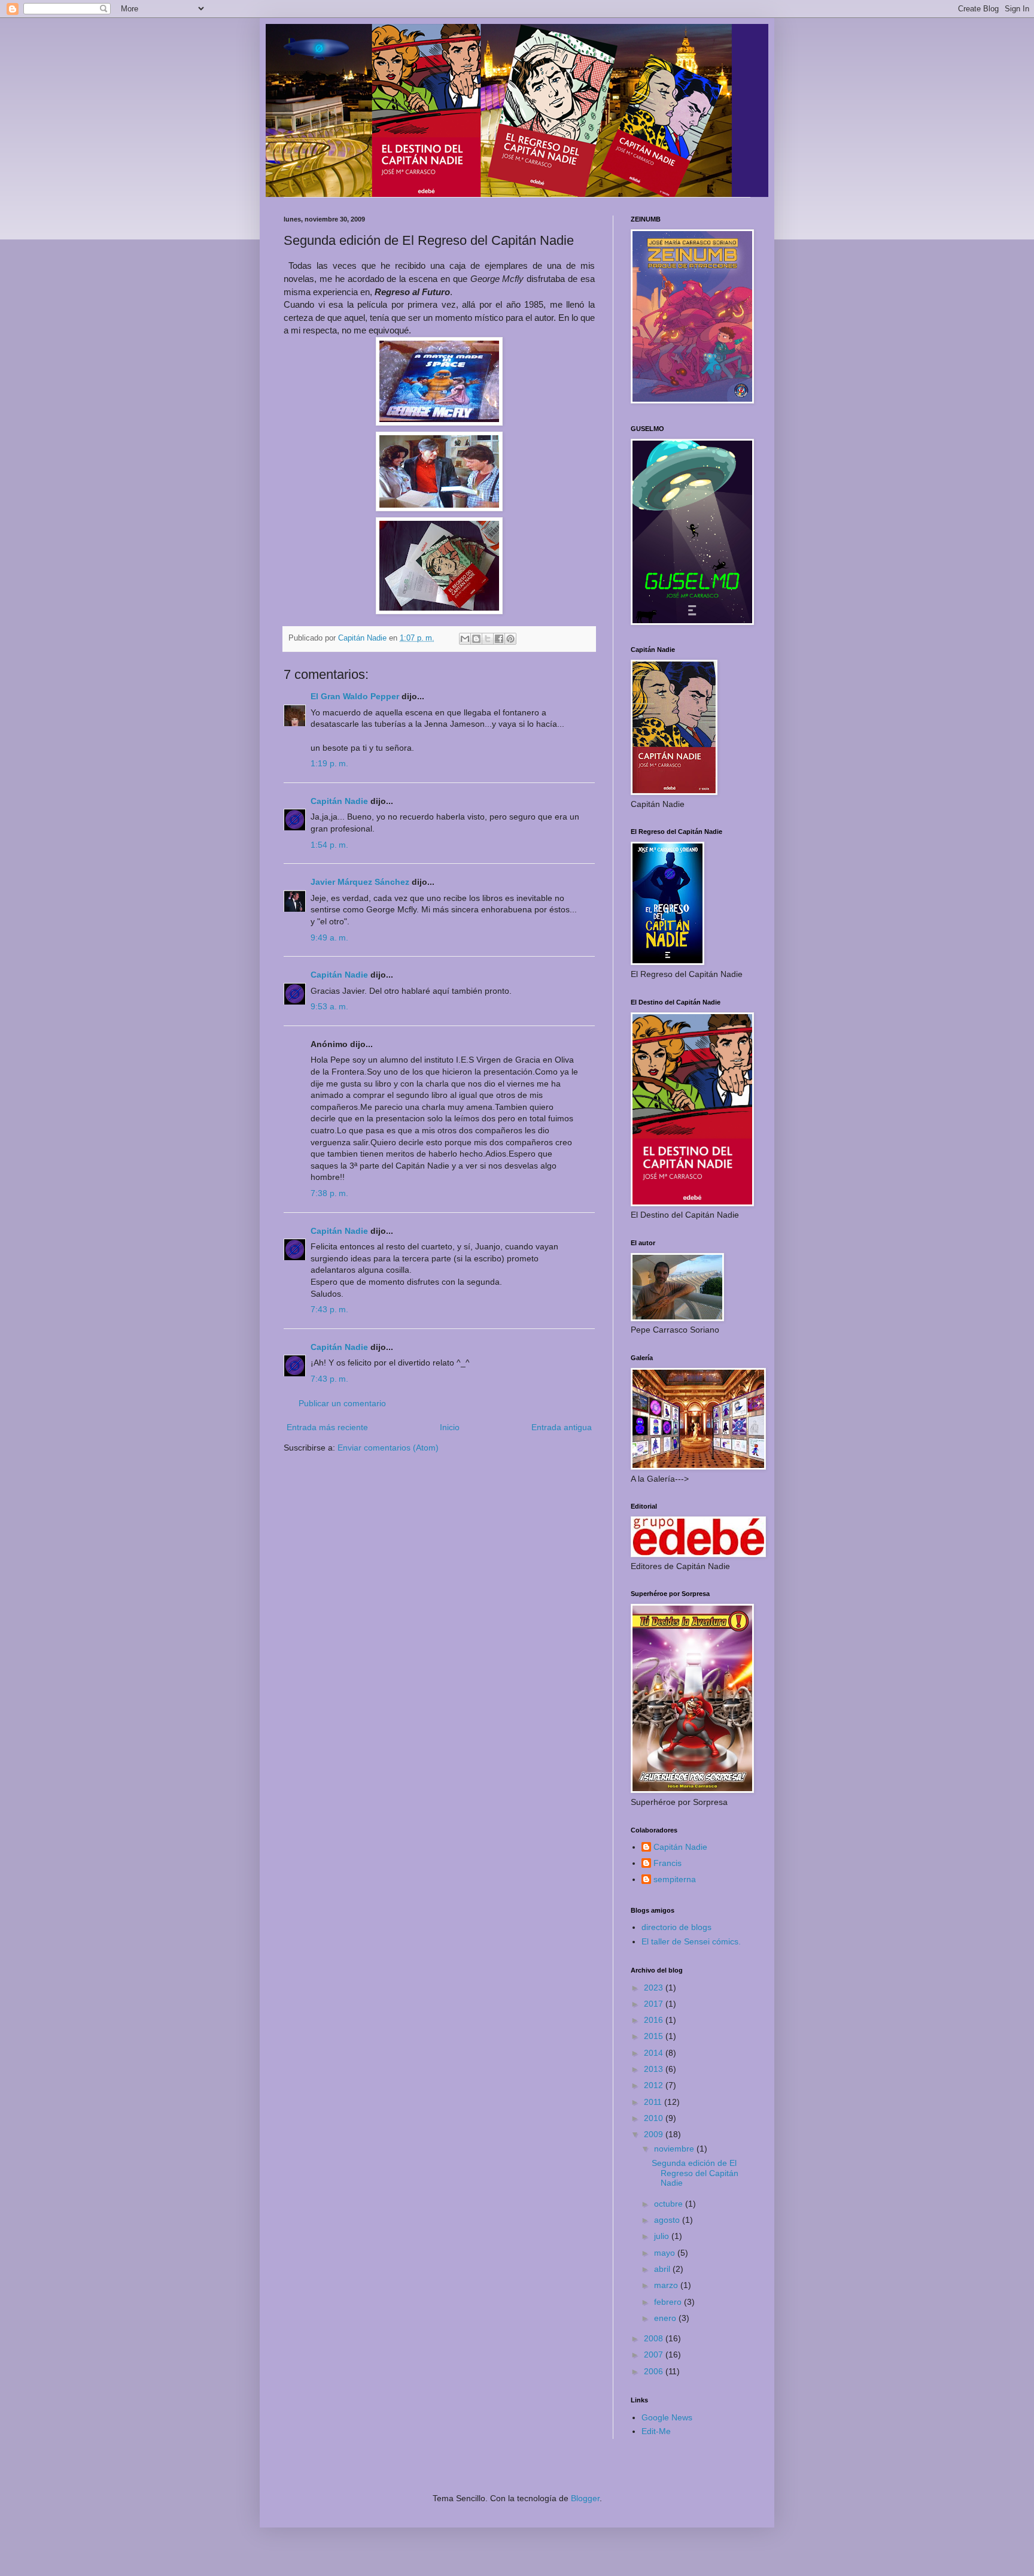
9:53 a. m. (329, 1006)
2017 (655, 2004)
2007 (655, 2354)
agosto (668, 2220)
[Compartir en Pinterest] (510, 639)
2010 (655, 2118)
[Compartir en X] (488, 639)
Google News (667, 2417)
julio (663, 2236)
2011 (654, 2102)
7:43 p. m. (329, 1309)
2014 (655, 2053)
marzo (667, 2285)
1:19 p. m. (329, 763)
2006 (655, 2371)
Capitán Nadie (339, 801)
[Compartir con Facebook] (499, 639)
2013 (655, 2069)
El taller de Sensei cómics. (691, 1941)
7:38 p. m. (329, 1193)
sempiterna (675, 1879)
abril (663, 2269)
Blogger (585, 2498)
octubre (670, 2204)
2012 (655, 2085)
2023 (655, 1988)
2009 (655, 2134)
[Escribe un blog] (476, 639)
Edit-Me (656, 2431)
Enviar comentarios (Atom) (388, 1448)
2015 (655, 2036)
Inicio (450, 1427)
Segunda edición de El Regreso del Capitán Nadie (695, 2173)
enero (666, 2318)
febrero (669, 2302)
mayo (666, 2253)
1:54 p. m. (329, 845)
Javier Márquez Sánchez (360, 882)
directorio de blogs (676, 1927)
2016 (655, 2020)
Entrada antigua (562, 1427)
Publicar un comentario (342, 1403)
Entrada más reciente (327, 1427)
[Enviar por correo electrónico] (465, 639)
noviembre (675, 2149)
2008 (655, 2338)
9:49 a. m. (329, 937)
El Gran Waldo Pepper (355, 696)
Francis (667, 1863)
